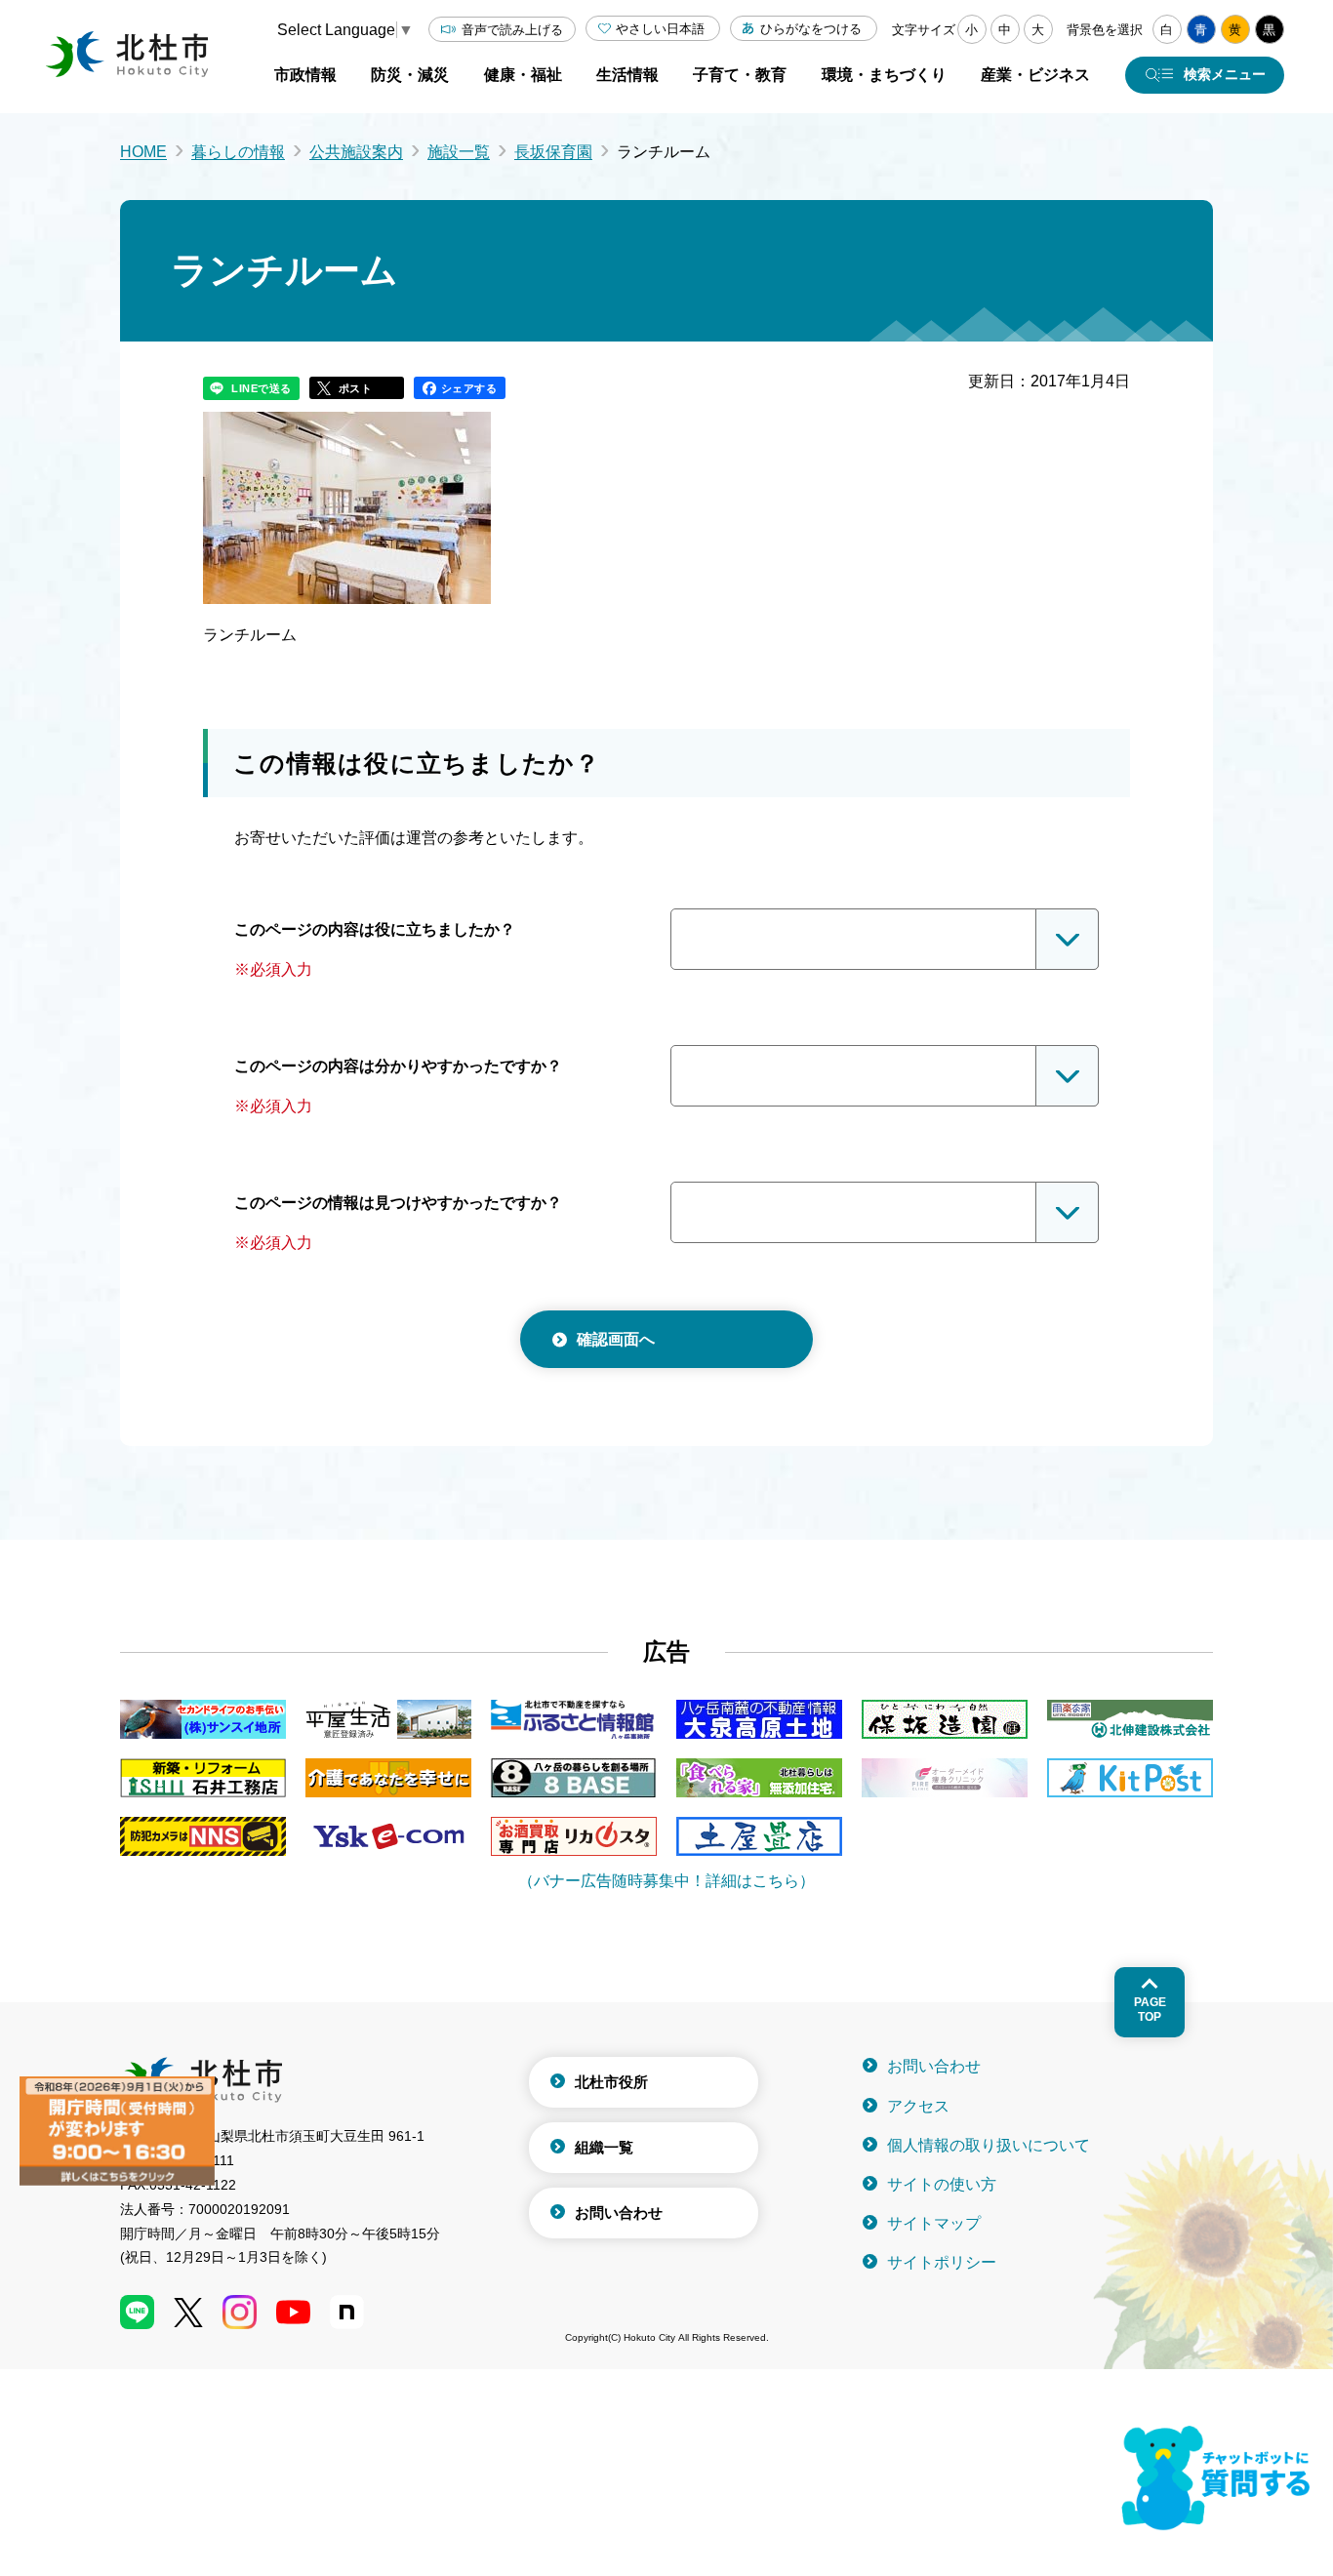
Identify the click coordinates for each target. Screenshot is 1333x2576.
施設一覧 (459, 152)
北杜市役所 (611, 2082)
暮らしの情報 (238, 152)
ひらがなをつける (811, 29)
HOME (143, 152)
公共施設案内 (356, 152)
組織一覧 (604, 2147)
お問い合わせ (619, 2213)
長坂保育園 (553, 152)
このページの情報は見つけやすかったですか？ (398, 1203)
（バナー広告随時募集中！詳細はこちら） (666, 1881)
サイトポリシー (942, 2262)
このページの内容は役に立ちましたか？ (375, 929)
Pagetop (1150, 2009)
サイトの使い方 (942, 2184)
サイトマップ (934, 2223)
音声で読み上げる (512, 30)
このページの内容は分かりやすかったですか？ (398, 1066)
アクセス (918, 2106)
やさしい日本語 (660, 29)
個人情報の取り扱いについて (989, 2145)
